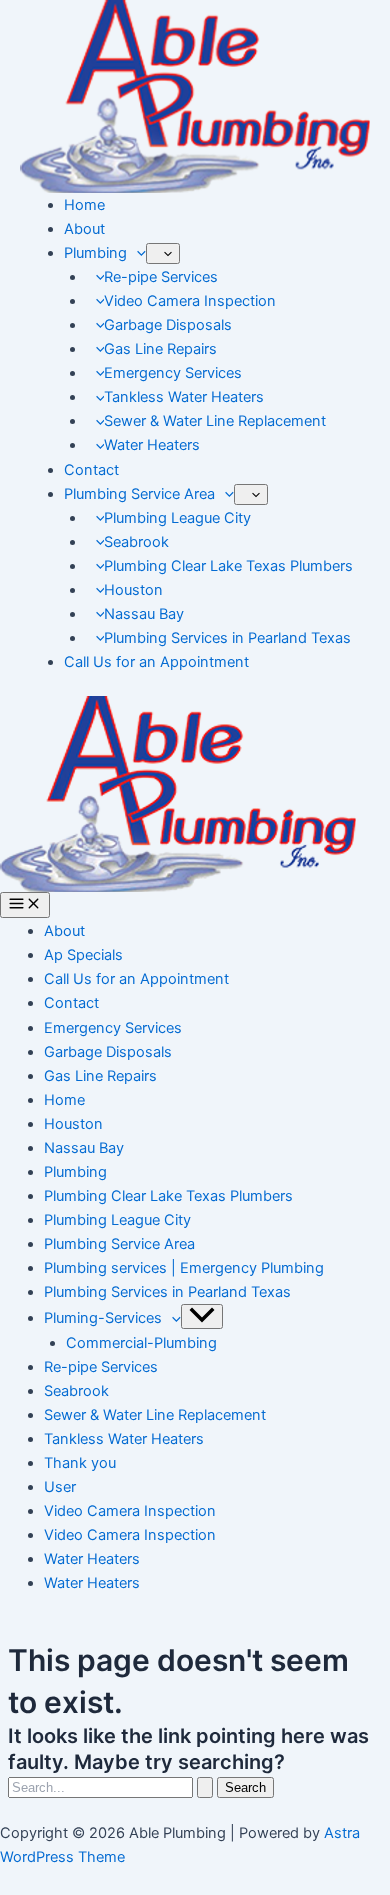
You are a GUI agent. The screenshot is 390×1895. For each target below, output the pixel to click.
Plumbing (95, 253)
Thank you (80, 1463)
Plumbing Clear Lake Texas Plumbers (228, 566)
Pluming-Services (103, 1318)
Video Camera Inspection (190, 301)
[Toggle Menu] (163, 253)
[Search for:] (112, 1787)
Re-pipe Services (161, 277)
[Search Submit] (205, 1787)
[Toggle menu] (202, 1316)
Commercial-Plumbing (141, 1343)
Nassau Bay (144, 614)
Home (84, 205)
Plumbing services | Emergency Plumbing (184, 1268)
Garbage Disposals (168, 325)
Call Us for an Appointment (156, 662)
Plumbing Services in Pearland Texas (227, 638)
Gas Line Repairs (160, 349)
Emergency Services (173, 373)
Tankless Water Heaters (184, 397)
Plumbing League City (177, 518)
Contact (91, 470)
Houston (133, 590)
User (60, 1487)
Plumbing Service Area (139, 494)
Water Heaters (152, 445)
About (84, 229)
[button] (136, 253)
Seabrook (136, 542)
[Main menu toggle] (25, 905)
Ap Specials (83, 955)
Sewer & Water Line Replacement (215, 421)
